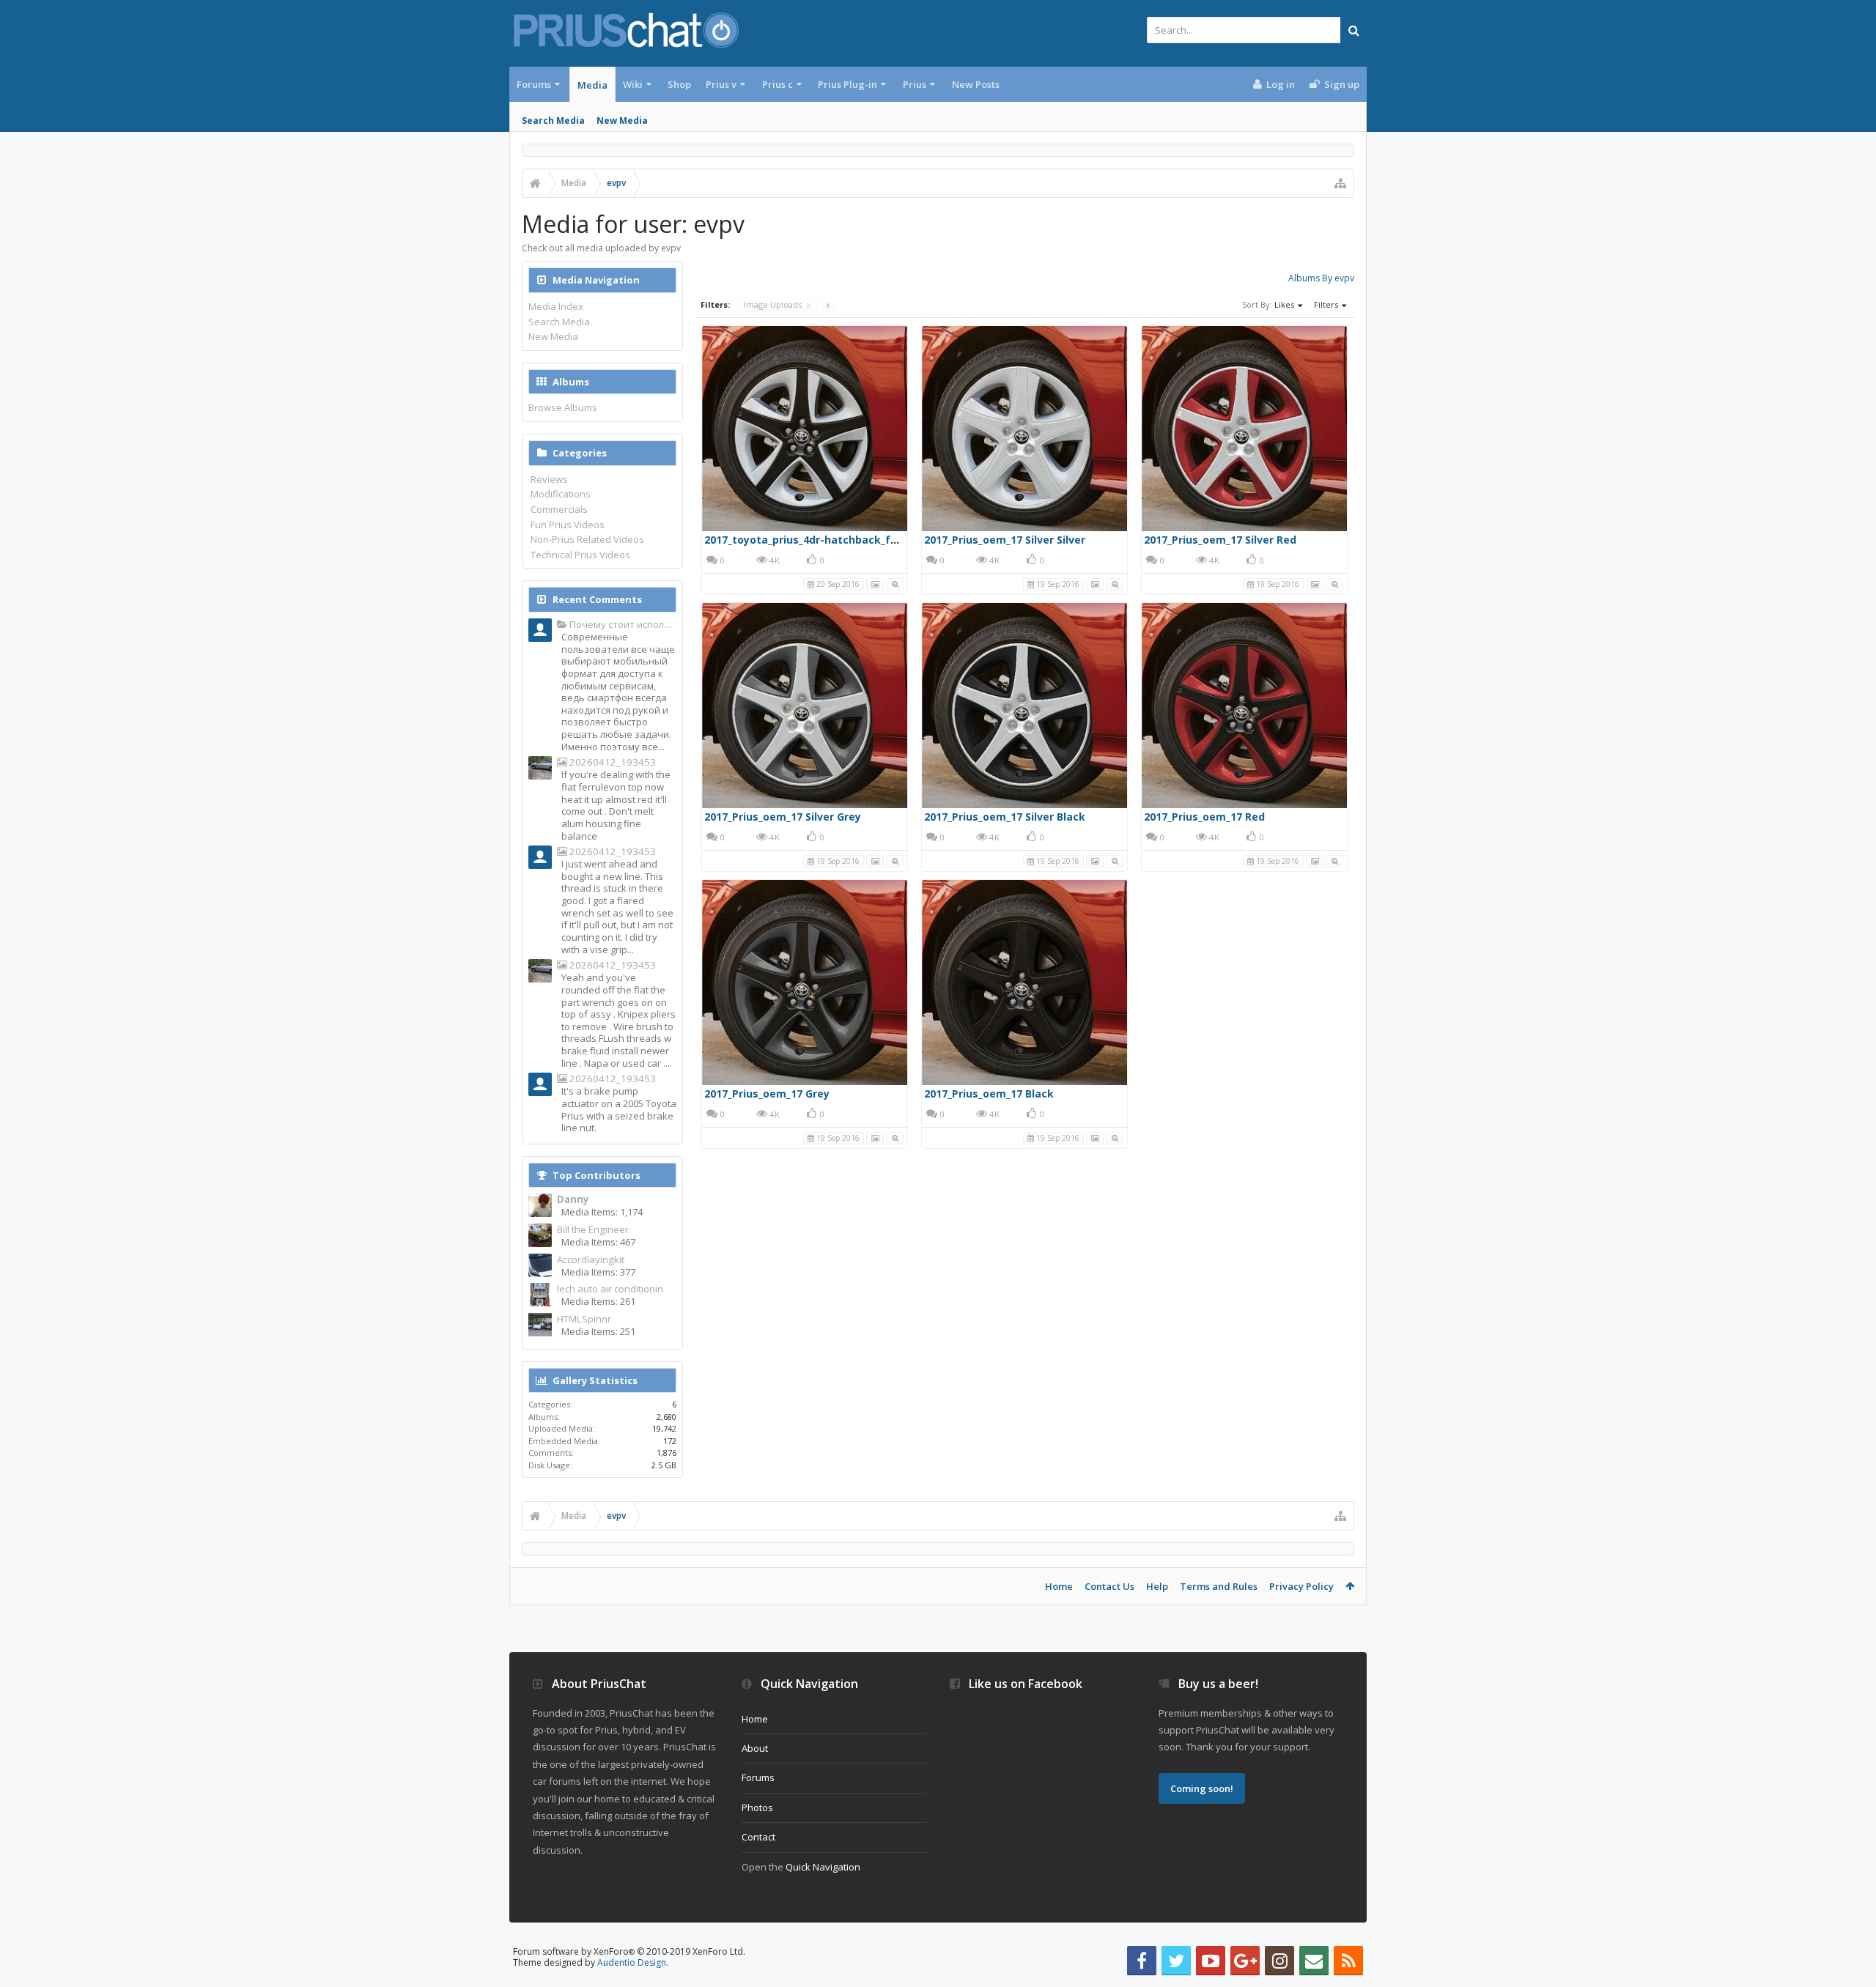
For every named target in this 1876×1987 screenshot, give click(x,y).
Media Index (556, 306)
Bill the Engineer (593, 1230)
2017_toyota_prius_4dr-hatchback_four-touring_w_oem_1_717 (865, 540)
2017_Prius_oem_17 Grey (767, 1094)
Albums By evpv (1321, 278)
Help (1157, 1586)
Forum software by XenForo (629, 1951)
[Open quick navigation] (1340, 183)
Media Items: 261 (598, 1301)
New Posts (976, 84)
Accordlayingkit (591, 1260)
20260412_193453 (612, 762)
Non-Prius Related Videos (587, 539)
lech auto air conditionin (610, 1289)
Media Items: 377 (598, 1272)
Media (592, 85)
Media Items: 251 (598, 1331)
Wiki (633, 84)
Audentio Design (632, 1962)
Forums (534, 84)
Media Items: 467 (598, 1242)
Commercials (559, 509)
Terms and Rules (1219, 1586)
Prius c (778, 84)
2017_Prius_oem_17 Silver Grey (783, 817)
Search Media (553, 121)
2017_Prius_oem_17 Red (1204, 817)
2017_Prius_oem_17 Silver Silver (1005, 540)
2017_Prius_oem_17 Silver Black (1005, 817)
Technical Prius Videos (580, 555)
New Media (622, 121)
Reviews (549, 479)
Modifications (561, 494)
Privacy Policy (1301, 1586)
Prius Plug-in (847, 84)
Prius (915, 84)
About (755, 1748)
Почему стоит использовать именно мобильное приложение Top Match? (622, 625)
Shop (679, 84)
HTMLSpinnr (584, 1319)
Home (1059, 1586)
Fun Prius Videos (568, 525)
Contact (758, 1837)
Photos (757, 1807)
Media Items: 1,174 (602, 1212)
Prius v (721, 84)
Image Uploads (777, 304)
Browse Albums (563, 407)
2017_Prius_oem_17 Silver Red (1220, 540)
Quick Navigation (823, 1867)
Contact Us (1109, 1586)
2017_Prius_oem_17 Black (989, 1094)
